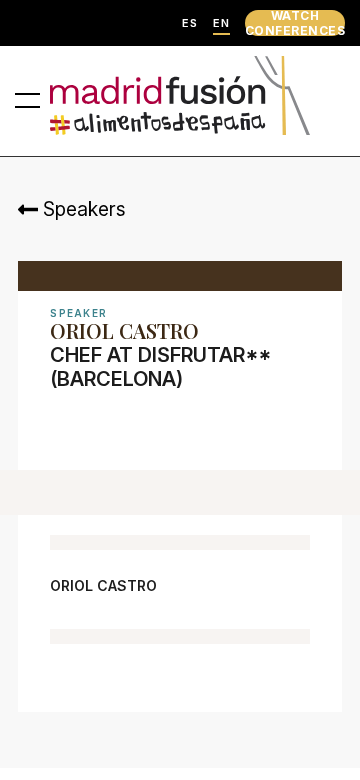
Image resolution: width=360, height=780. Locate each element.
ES (190, 23)
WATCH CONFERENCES (295, 23)
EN (221, 23)
